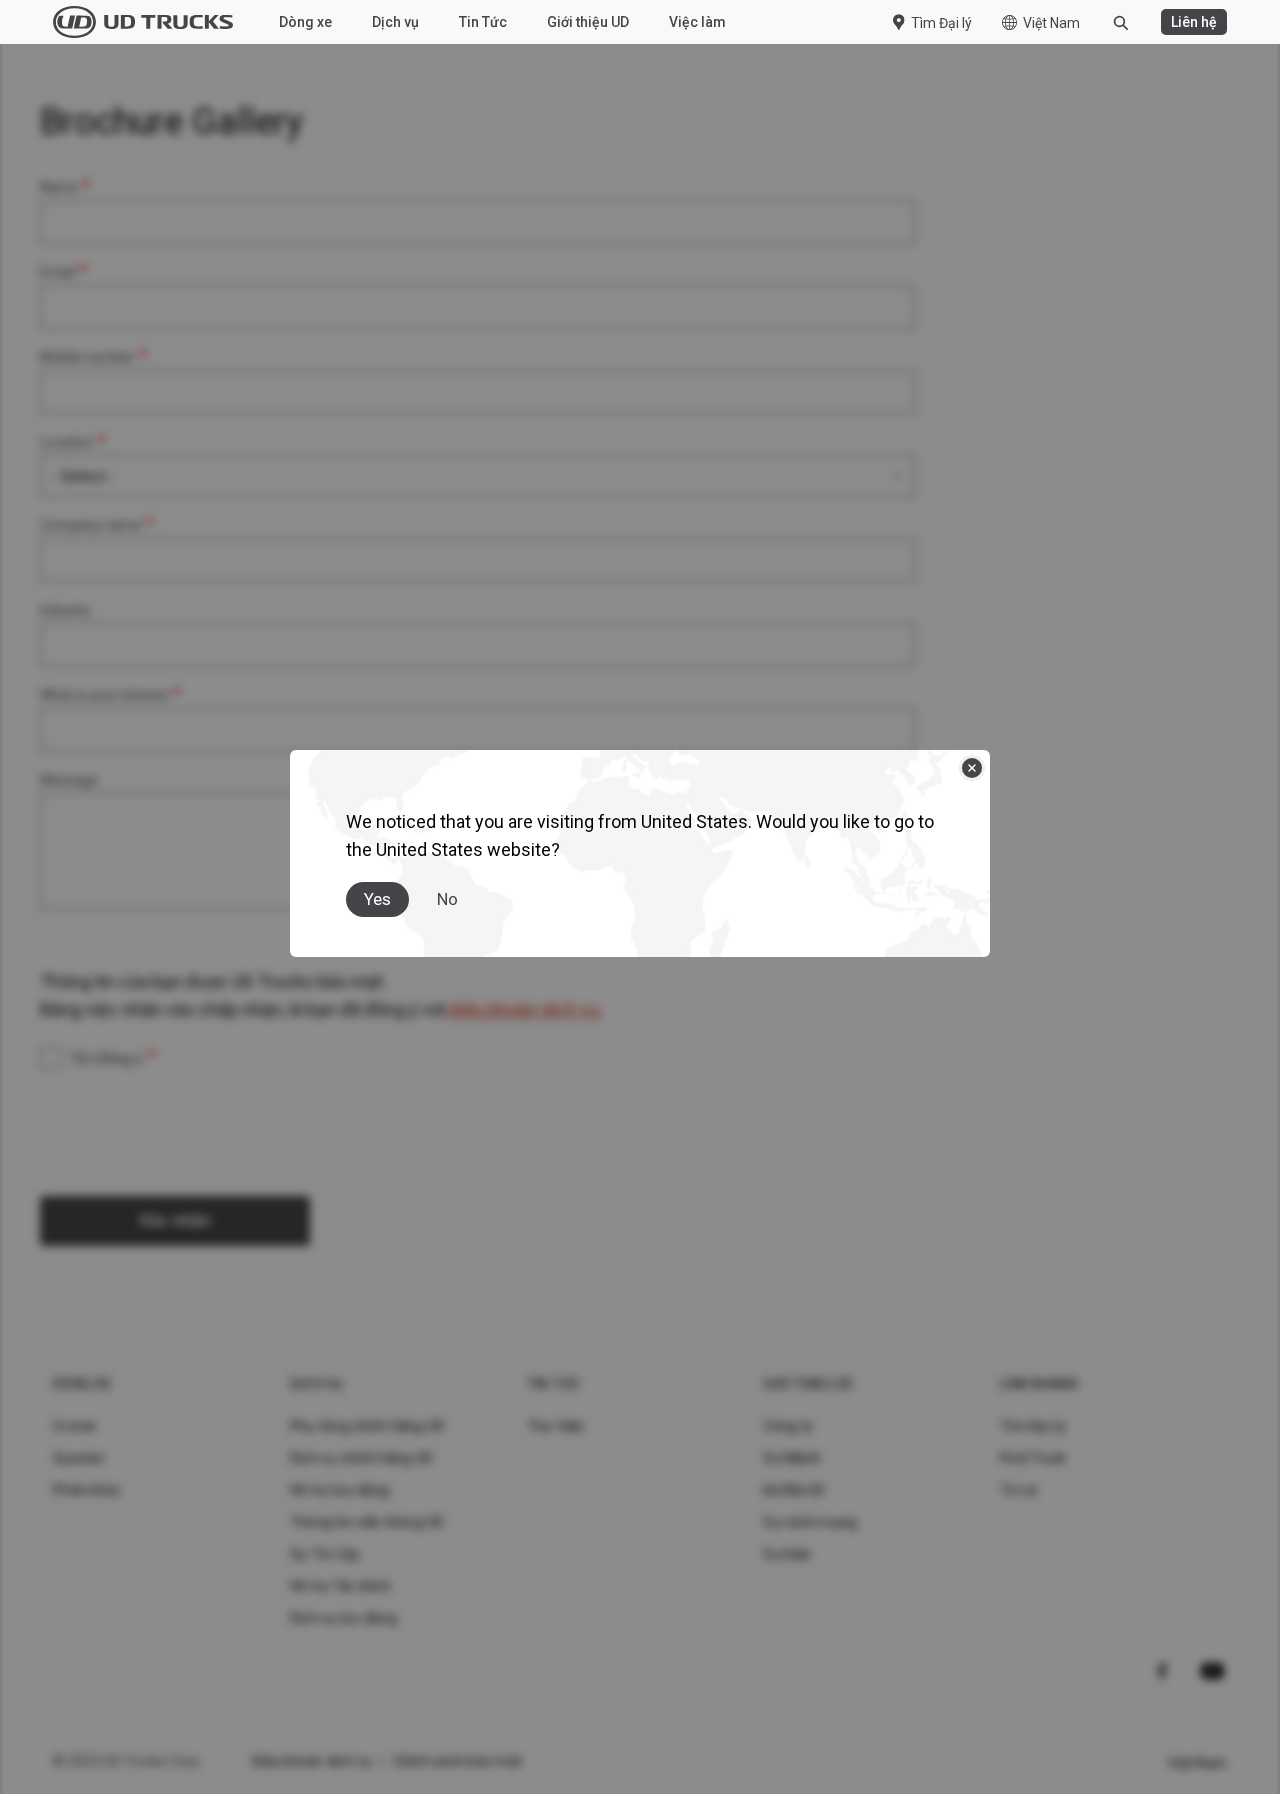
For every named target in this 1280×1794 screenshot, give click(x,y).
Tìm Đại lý (941, 23)
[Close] (972, 768)
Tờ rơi (1019, 1490)
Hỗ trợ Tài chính (340, 1586)
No (447, 899)
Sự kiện (787, 1554)
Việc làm (697, 22)
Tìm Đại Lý (1033, 1426)
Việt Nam (1051, 23)
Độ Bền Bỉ (793, 1490)
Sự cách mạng (810, 1522)
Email (57, 272)
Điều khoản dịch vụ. (524, 1009)
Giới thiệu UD (588, 22)
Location (67, 442)
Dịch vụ (395, 22)
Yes (377, 899)
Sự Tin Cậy (325, 1554)
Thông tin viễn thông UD (367, 1522)
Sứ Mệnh (792, 1458)
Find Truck (1033, 1458)
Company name (90, 525)
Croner (75, 1426)
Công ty (788, 1426)
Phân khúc (87, 1490)
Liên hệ (1194, 22)
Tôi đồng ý (106, 1058)
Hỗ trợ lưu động (340, 1490)
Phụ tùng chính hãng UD (368, 1426)
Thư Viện (556, 1426)
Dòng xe (305, 22)
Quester (79, 1458)
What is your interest (104, 695)
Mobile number (87, 357)
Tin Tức (483, 22)
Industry (65, 610)
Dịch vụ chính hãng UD (361, 1458)
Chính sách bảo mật (458, 1761)
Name (59, 187)
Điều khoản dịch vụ (312, 1761)
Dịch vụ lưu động (343, 1618)
